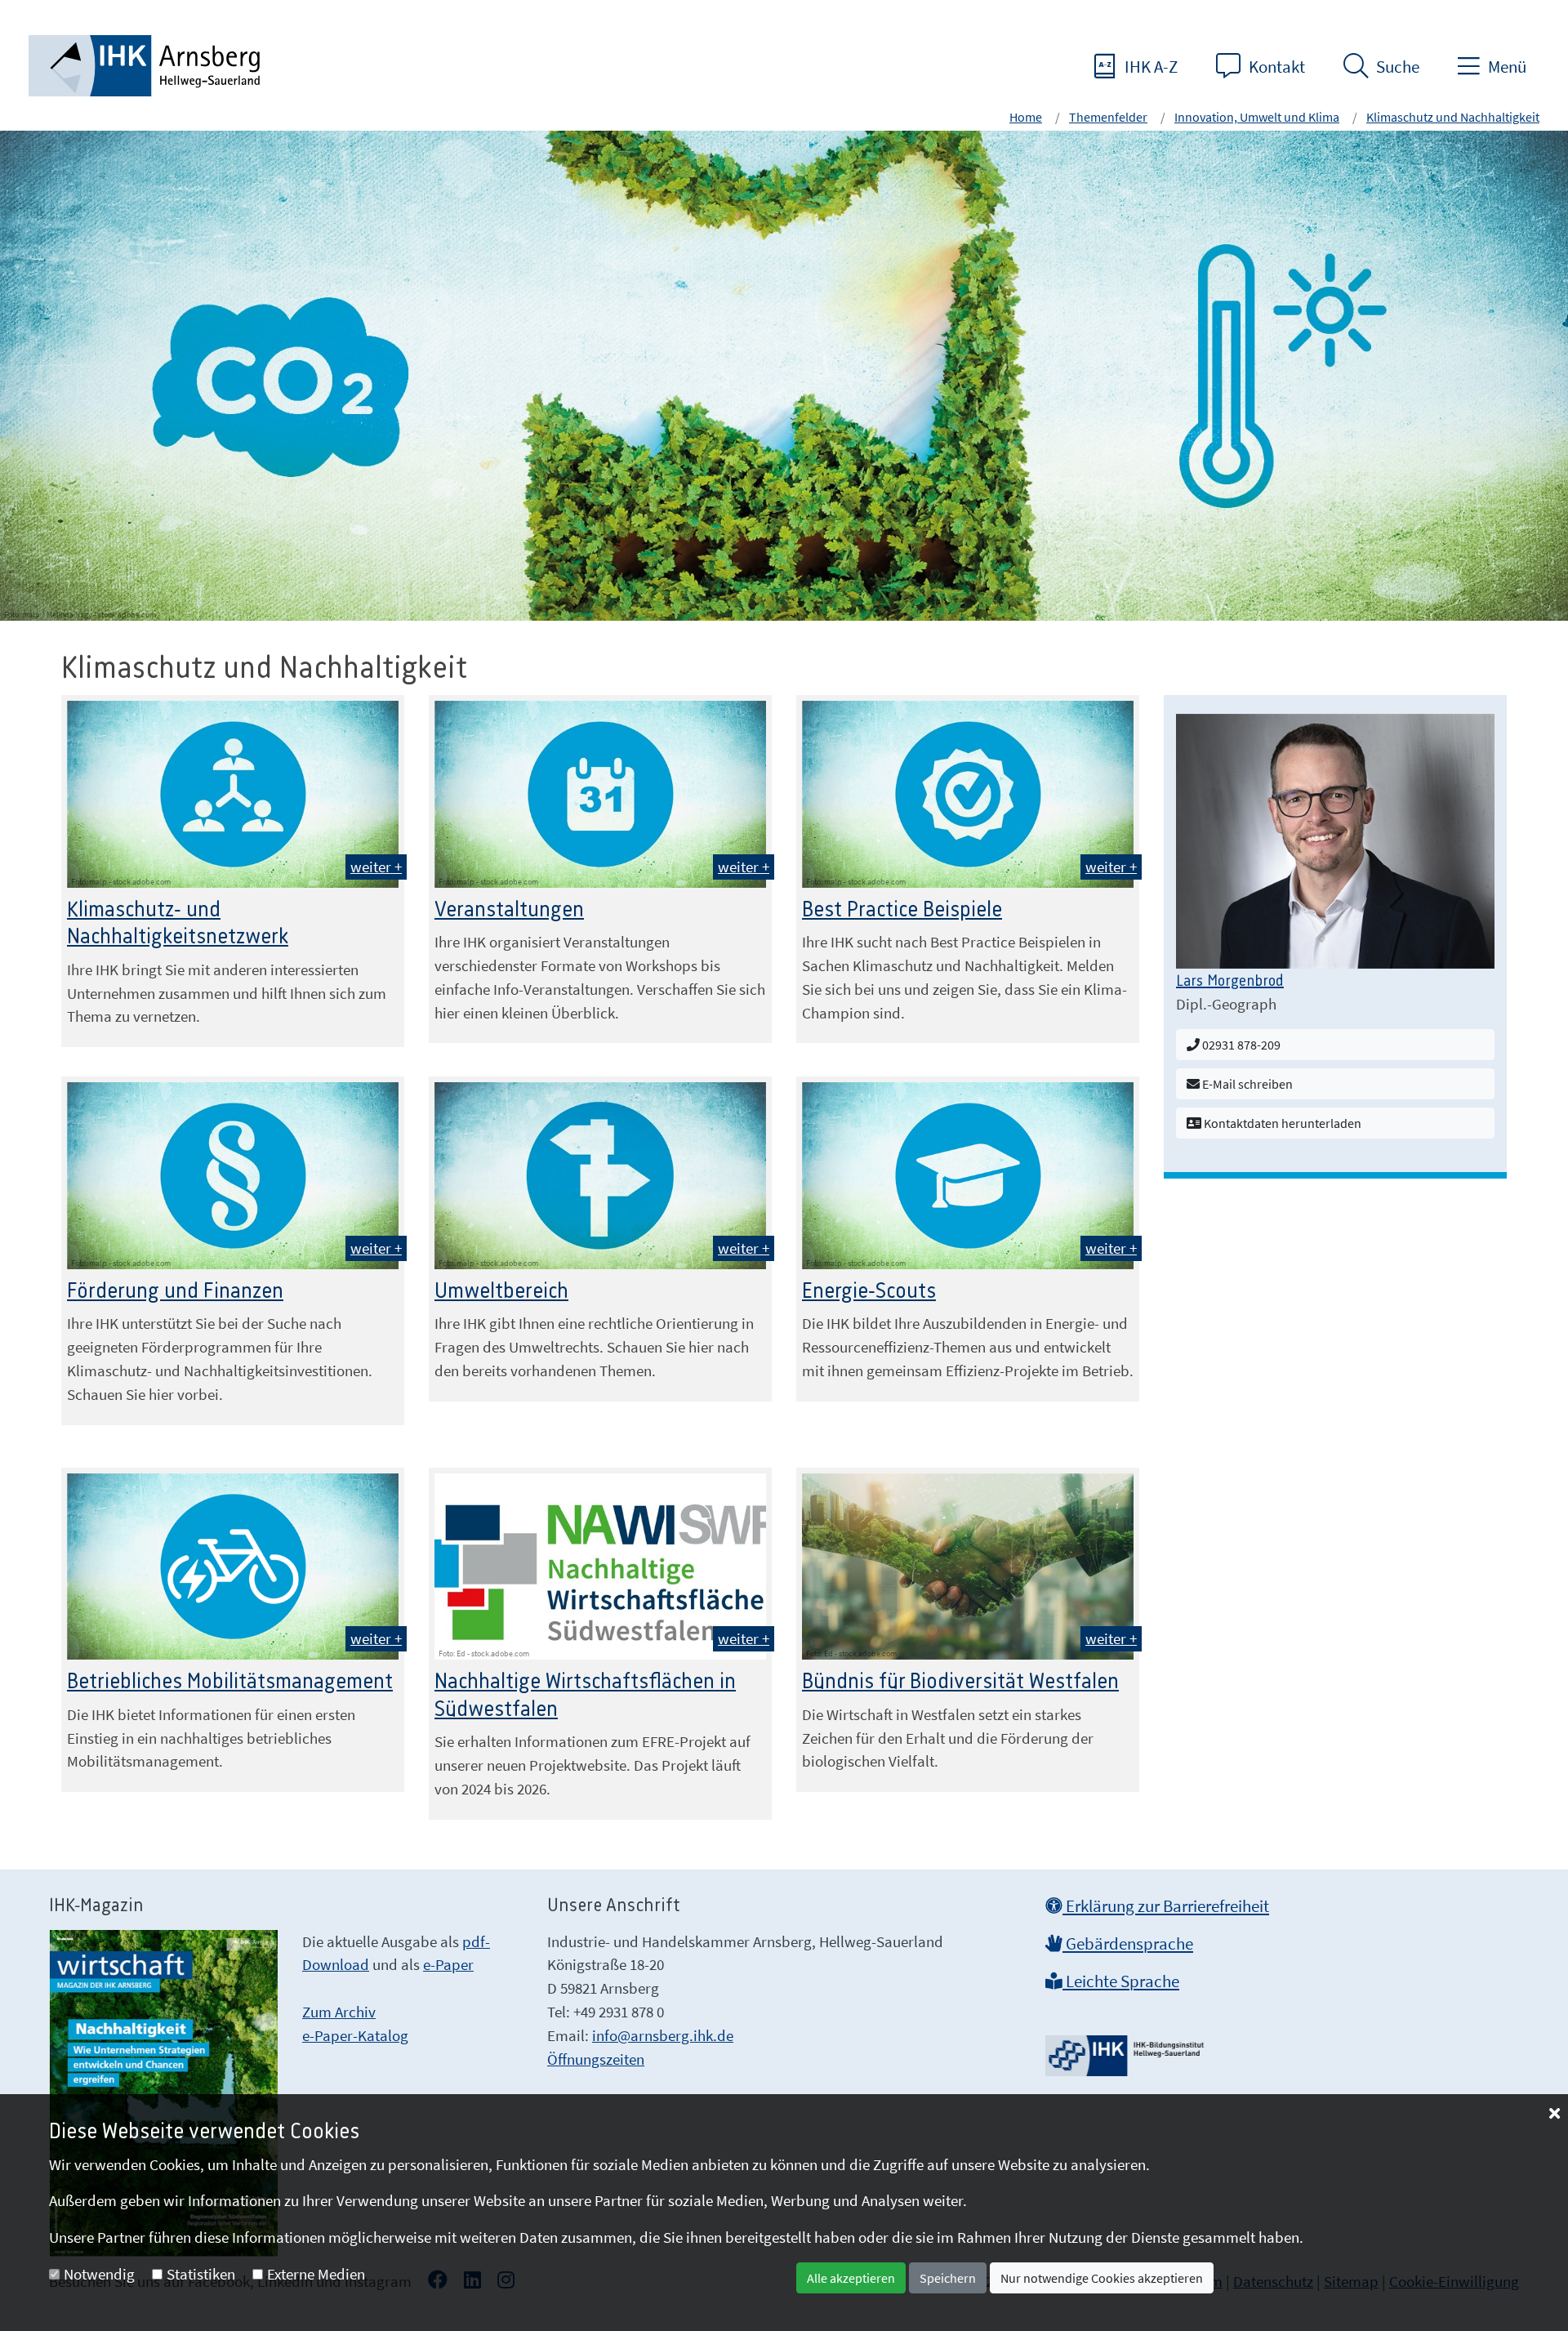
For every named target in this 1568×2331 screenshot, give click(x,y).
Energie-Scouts (869, 1291)
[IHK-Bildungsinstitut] (1127, 2050)
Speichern (948, 2278)
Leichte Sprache (1121, 1981)
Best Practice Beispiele (902, 910)
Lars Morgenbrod (1230, 982)
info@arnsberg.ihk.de (663, 2035)
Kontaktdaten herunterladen (1281, 1123)
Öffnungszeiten (596, 2059)
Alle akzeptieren (851, 2278)
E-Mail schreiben (1246, 1084)
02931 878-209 (1240, 1045)
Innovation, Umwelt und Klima (1257, 117)
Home (1026, 117)
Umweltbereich (501, 1291)
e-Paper (448, 1964)
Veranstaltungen (509, 910)
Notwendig (99, 2274)
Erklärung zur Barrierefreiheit (1166, 1906)
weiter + (376, 867)
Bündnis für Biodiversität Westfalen (960, 1682)
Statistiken (201, 2274)
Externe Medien (316, 2274)
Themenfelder (1108, 117)
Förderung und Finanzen (175, 1291)
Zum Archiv (339, 2012)
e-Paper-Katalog (355, 2035)
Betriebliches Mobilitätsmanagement (230, 1682)
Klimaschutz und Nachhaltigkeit (1453, 117)
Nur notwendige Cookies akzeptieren (1102, 2278)
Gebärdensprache (1128, 1944)
